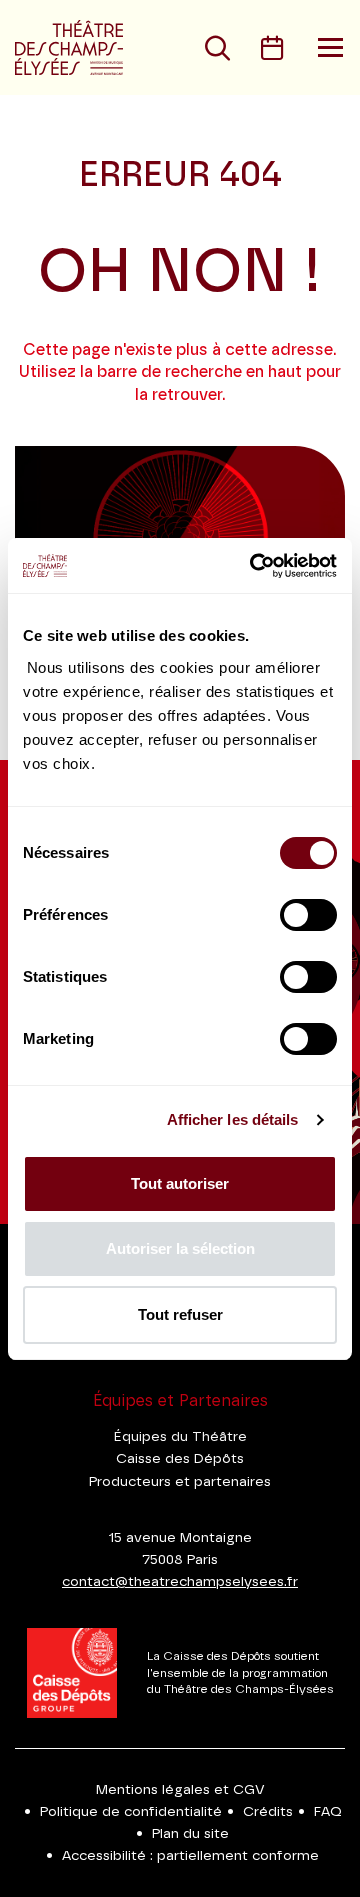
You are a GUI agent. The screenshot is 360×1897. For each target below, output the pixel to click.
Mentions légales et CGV (180, 1790)
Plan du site (190, 1834)
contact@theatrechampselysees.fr (180, 1582)
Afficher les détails (233, 1119)
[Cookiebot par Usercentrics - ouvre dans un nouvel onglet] (254, 566)
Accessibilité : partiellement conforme (190, 1856)
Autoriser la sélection (180, 1248)
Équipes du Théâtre (180, 1437)
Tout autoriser (180, 1183)
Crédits (268, 1812)
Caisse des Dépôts (180, 1459)
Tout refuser (180, 1314)
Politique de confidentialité (131, 1812)
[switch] (308, 915)
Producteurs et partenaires (180, 1482)
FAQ (328, 1812)
